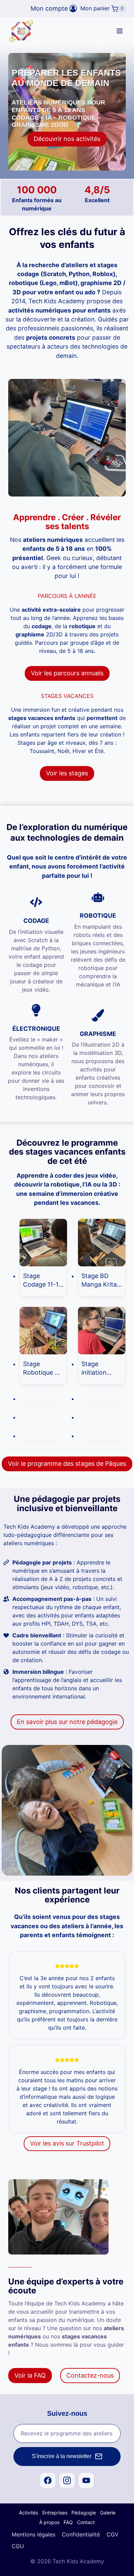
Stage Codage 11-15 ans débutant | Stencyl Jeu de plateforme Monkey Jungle (43, 1280)
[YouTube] (86, 2480)
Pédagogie (84, 2513)
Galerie (108, 2513)
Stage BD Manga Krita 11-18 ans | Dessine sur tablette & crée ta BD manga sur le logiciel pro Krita (100, 1280)
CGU (18, 2546)
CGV (113, 2534)
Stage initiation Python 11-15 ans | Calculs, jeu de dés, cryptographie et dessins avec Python (100, 1368)
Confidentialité (81, 2534)
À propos (49, 2522)
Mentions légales (33, 2534)
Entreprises (55, 2513)
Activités (29, 2513)
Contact (86, 2522)
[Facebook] (48, 2480)
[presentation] (43, 1243)
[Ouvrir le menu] (119, 31)
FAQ (68, 2522)
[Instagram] (67, 2480)
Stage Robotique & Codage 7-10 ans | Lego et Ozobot (42, 1368)
